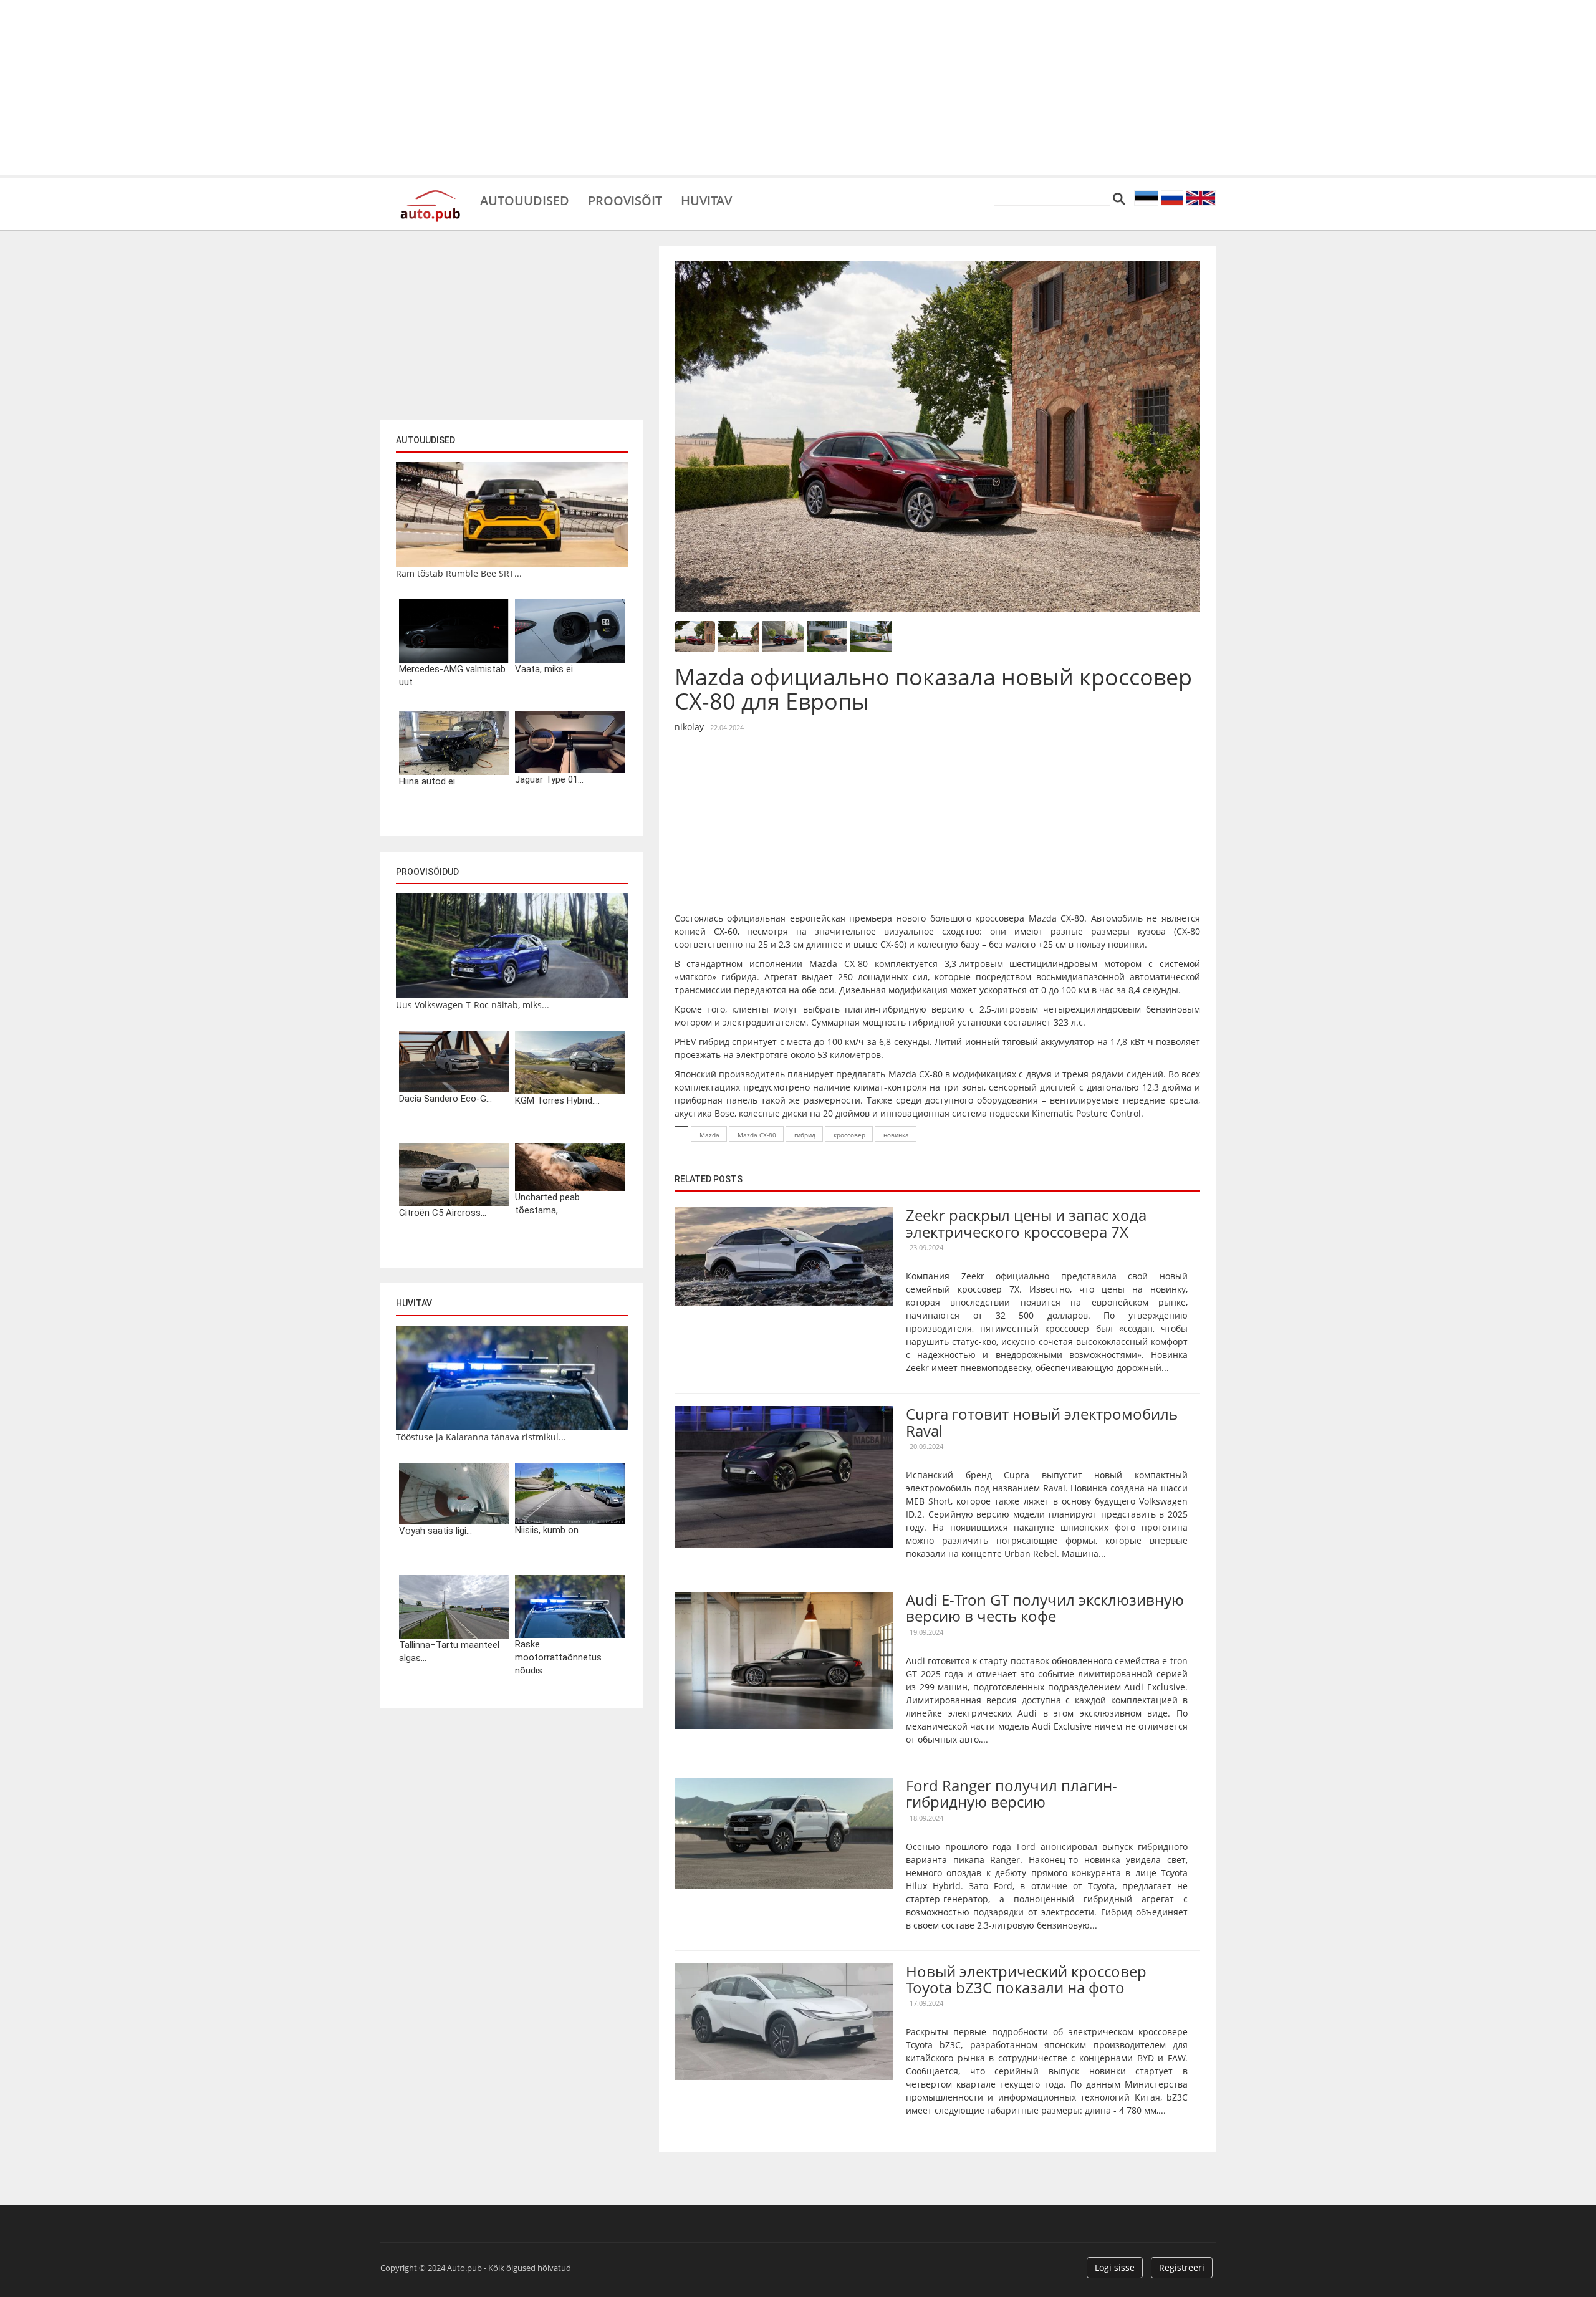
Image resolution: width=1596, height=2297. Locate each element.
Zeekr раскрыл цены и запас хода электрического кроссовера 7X (1026, 1223)
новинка (896, 1135)
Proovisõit (625, 200)
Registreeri (1182, 2267)
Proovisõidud (427, 872)
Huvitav (706, 200)
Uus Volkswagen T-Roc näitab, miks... (473, 1005)
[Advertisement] (798, 87)
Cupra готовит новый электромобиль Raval (1042, 1422)
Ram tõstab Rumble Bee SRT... (459, 573)
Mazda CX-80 (757, 1135)
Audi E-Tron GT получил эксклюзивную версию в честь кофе (1045, 1608)
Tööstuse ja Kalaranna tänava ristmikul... (481, 1437)
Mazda (709, 1135)
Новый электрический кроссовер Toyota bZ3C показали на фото (1026, 1979)
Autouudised (525, 200)
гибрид (805, 1135)
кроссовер (849, 1135)
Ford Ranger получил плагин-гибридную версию (1012, 1794)
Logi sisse (1115, 2267)
